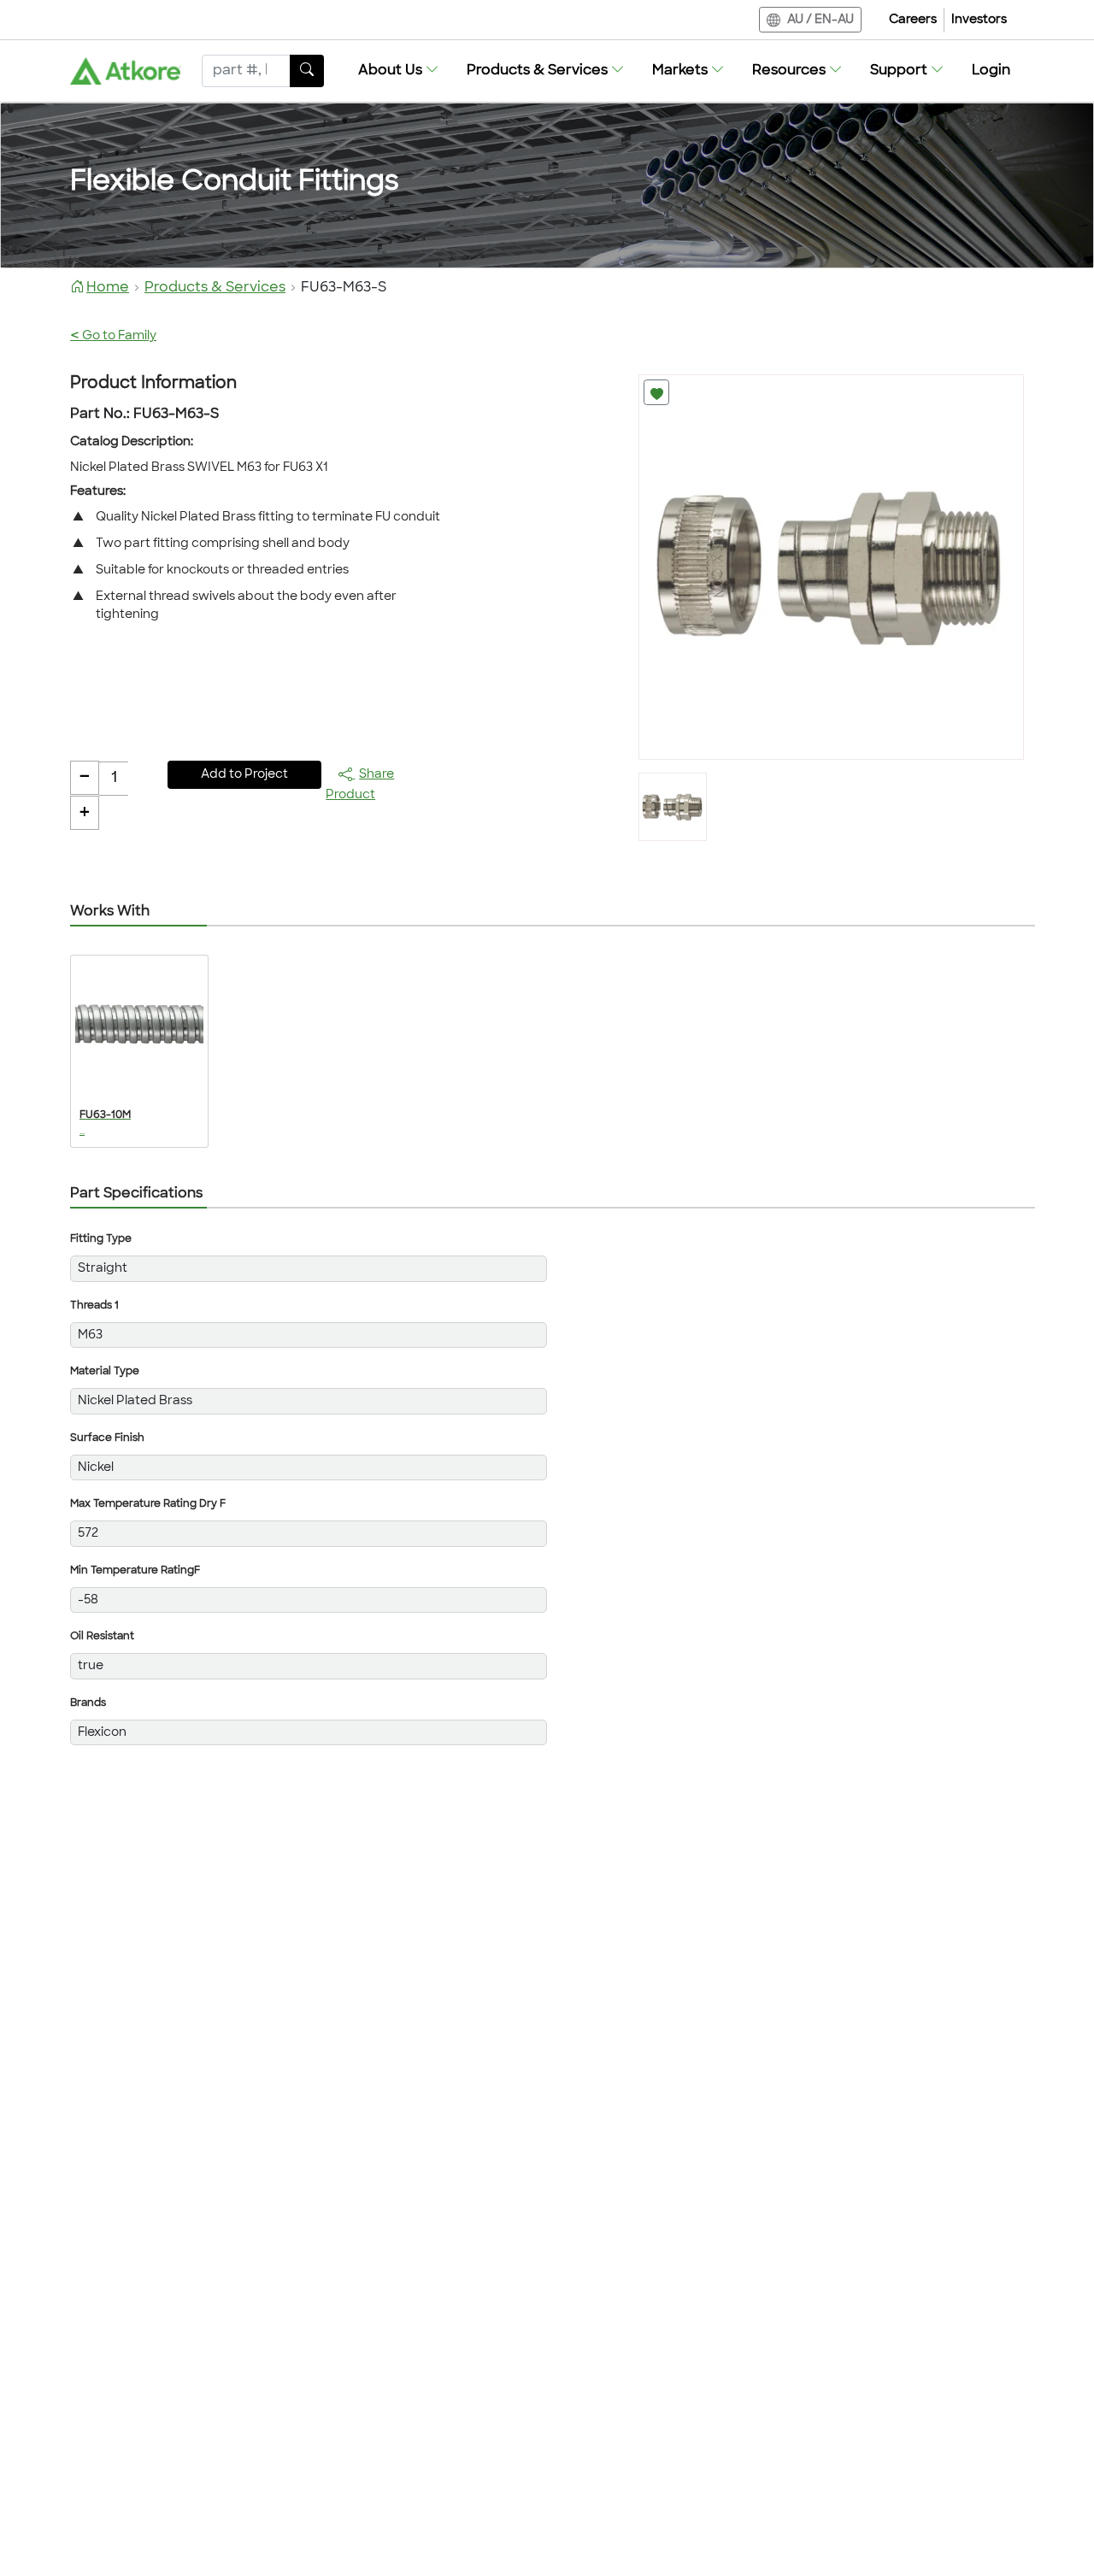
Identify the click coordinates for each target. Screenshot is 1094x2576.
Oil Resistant (102, 1637)
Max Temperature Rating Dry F (148, 1504)
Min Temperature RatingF (135, 1571)
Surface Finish (107, 1438)
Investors (979, 20)
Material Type (105, 1372)
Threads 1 (94, 1306)
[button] (399, 71)
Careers (913, 20)
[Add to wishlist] (656, 392)
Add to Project (244, 775)
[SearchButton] (307, 71)
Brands (88, 1703)
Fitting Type (101, 1239)
